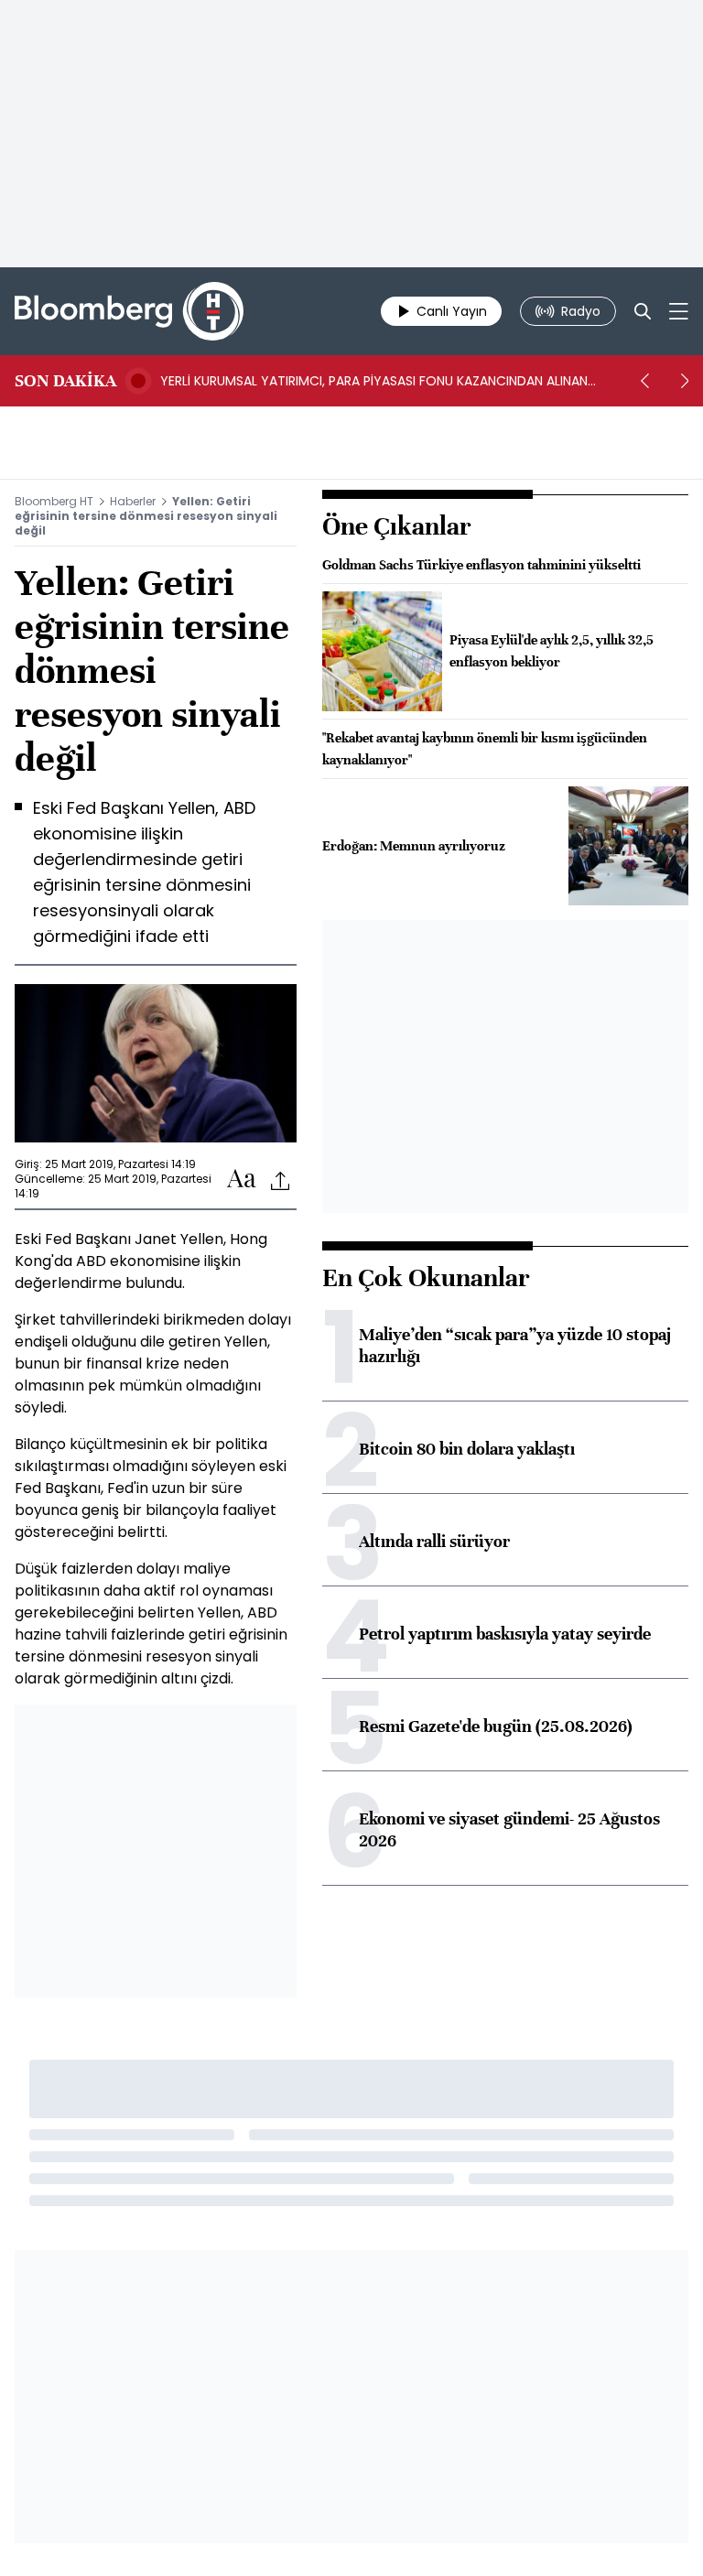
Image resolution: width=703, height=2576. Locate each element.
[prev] (644, 381)
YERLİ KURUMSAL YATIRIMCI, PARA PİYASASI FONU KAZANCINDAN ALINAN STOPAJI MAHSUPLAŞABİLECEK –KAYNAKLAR (374, 381)
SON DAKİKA (65, 381)
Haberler (133, 501)
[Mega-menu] (679, 311)
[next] (685, 381)
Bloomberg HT (54, 501)
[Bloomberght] (129, 311)
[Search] (643, 311)
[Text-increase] (242, 1180)
